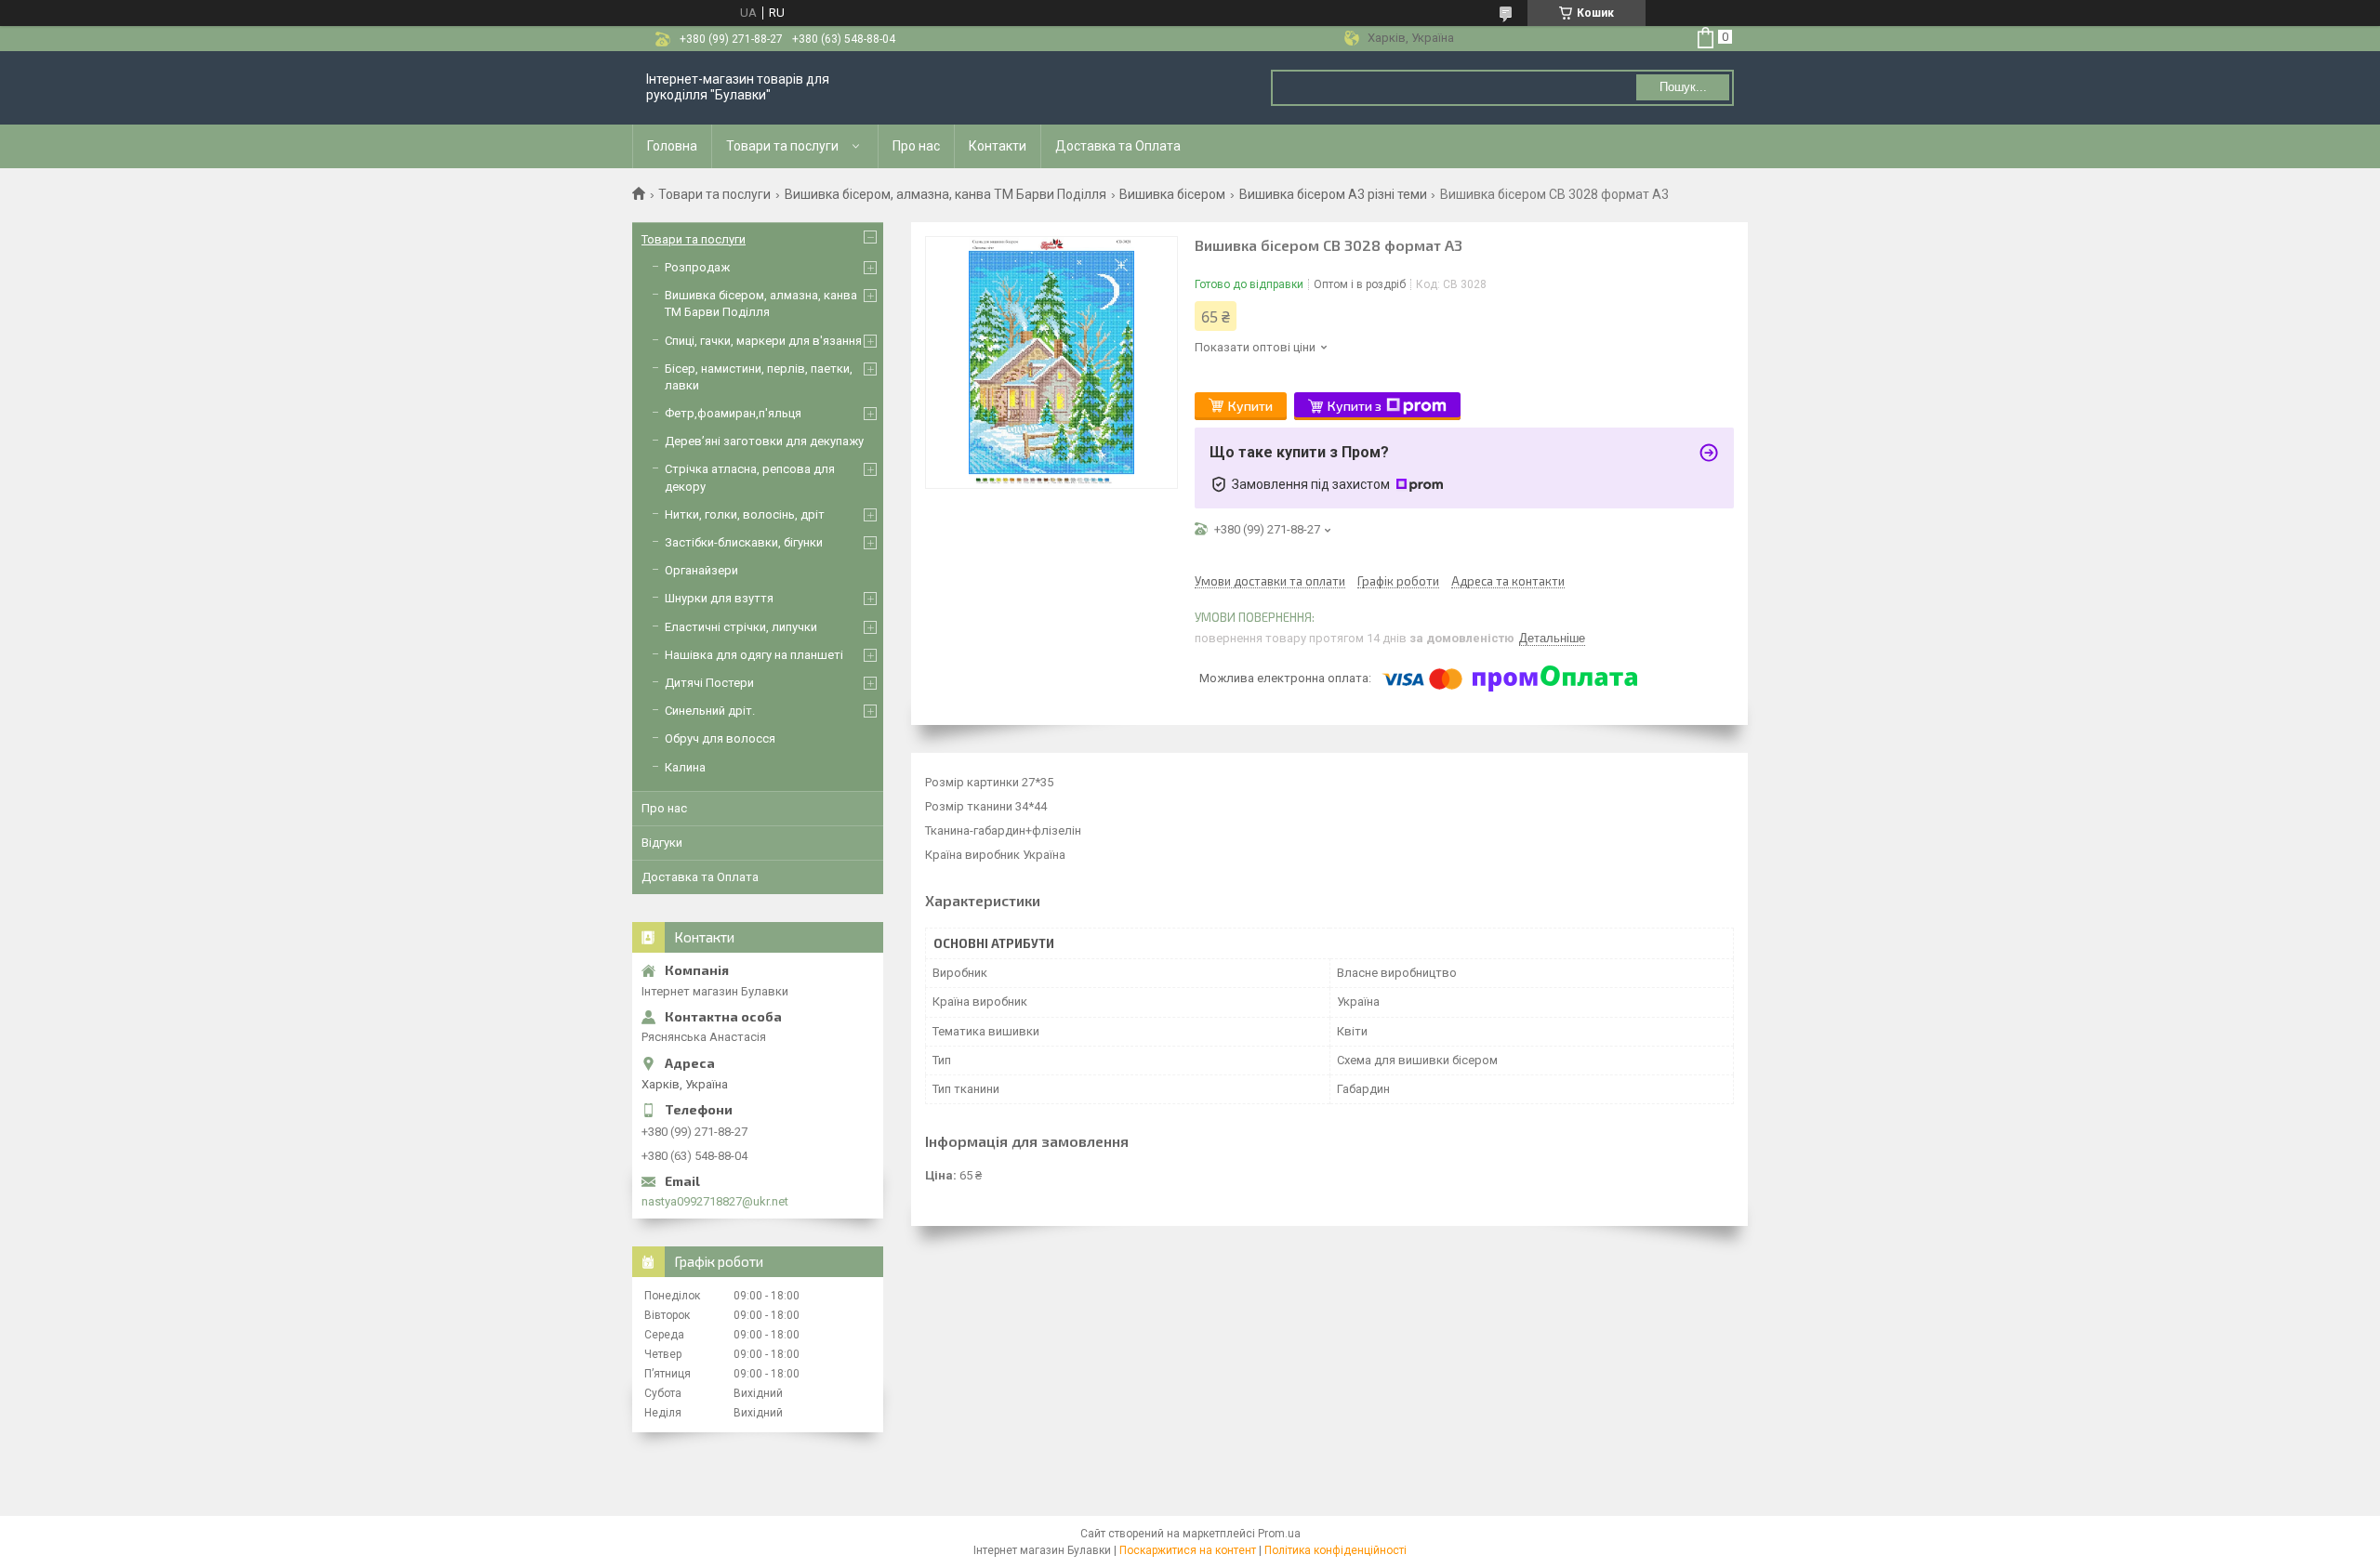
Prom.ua (1279, 1534)
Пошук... (1683, 87)
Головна (672, 146)
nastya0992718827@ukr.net (715, 1201)
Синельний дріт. (710, 711)
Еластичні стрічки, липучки (741, 627)
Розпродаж (697, 267)
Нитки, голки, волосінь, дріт (745, 514)
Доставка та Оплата (1118, 146)
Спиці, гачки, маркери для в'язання (763, 341)
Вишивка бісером (1172, 194)
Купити (1250, 406)
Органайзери (701, 570)
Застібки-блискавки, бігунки (744, 542)
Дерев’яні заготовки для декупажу (764, 441)
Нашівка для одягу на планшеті (754, 655)
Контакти (998, 146)
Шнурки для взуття (719, 598)
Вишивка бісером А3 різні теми (1333, 194)
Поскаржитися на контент (1188, 1550)
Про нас (916, 146)
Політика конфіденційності (1335, 1550)
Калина (685, 767)
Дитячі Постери (709, 683)
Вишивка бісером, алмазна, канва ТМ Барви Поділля (945, 194)
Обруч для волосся (720, 738)
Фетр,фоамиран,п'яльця (733, 413)
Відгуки (662, 843)
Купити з (1355, 406)
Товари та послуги (782, 146)
